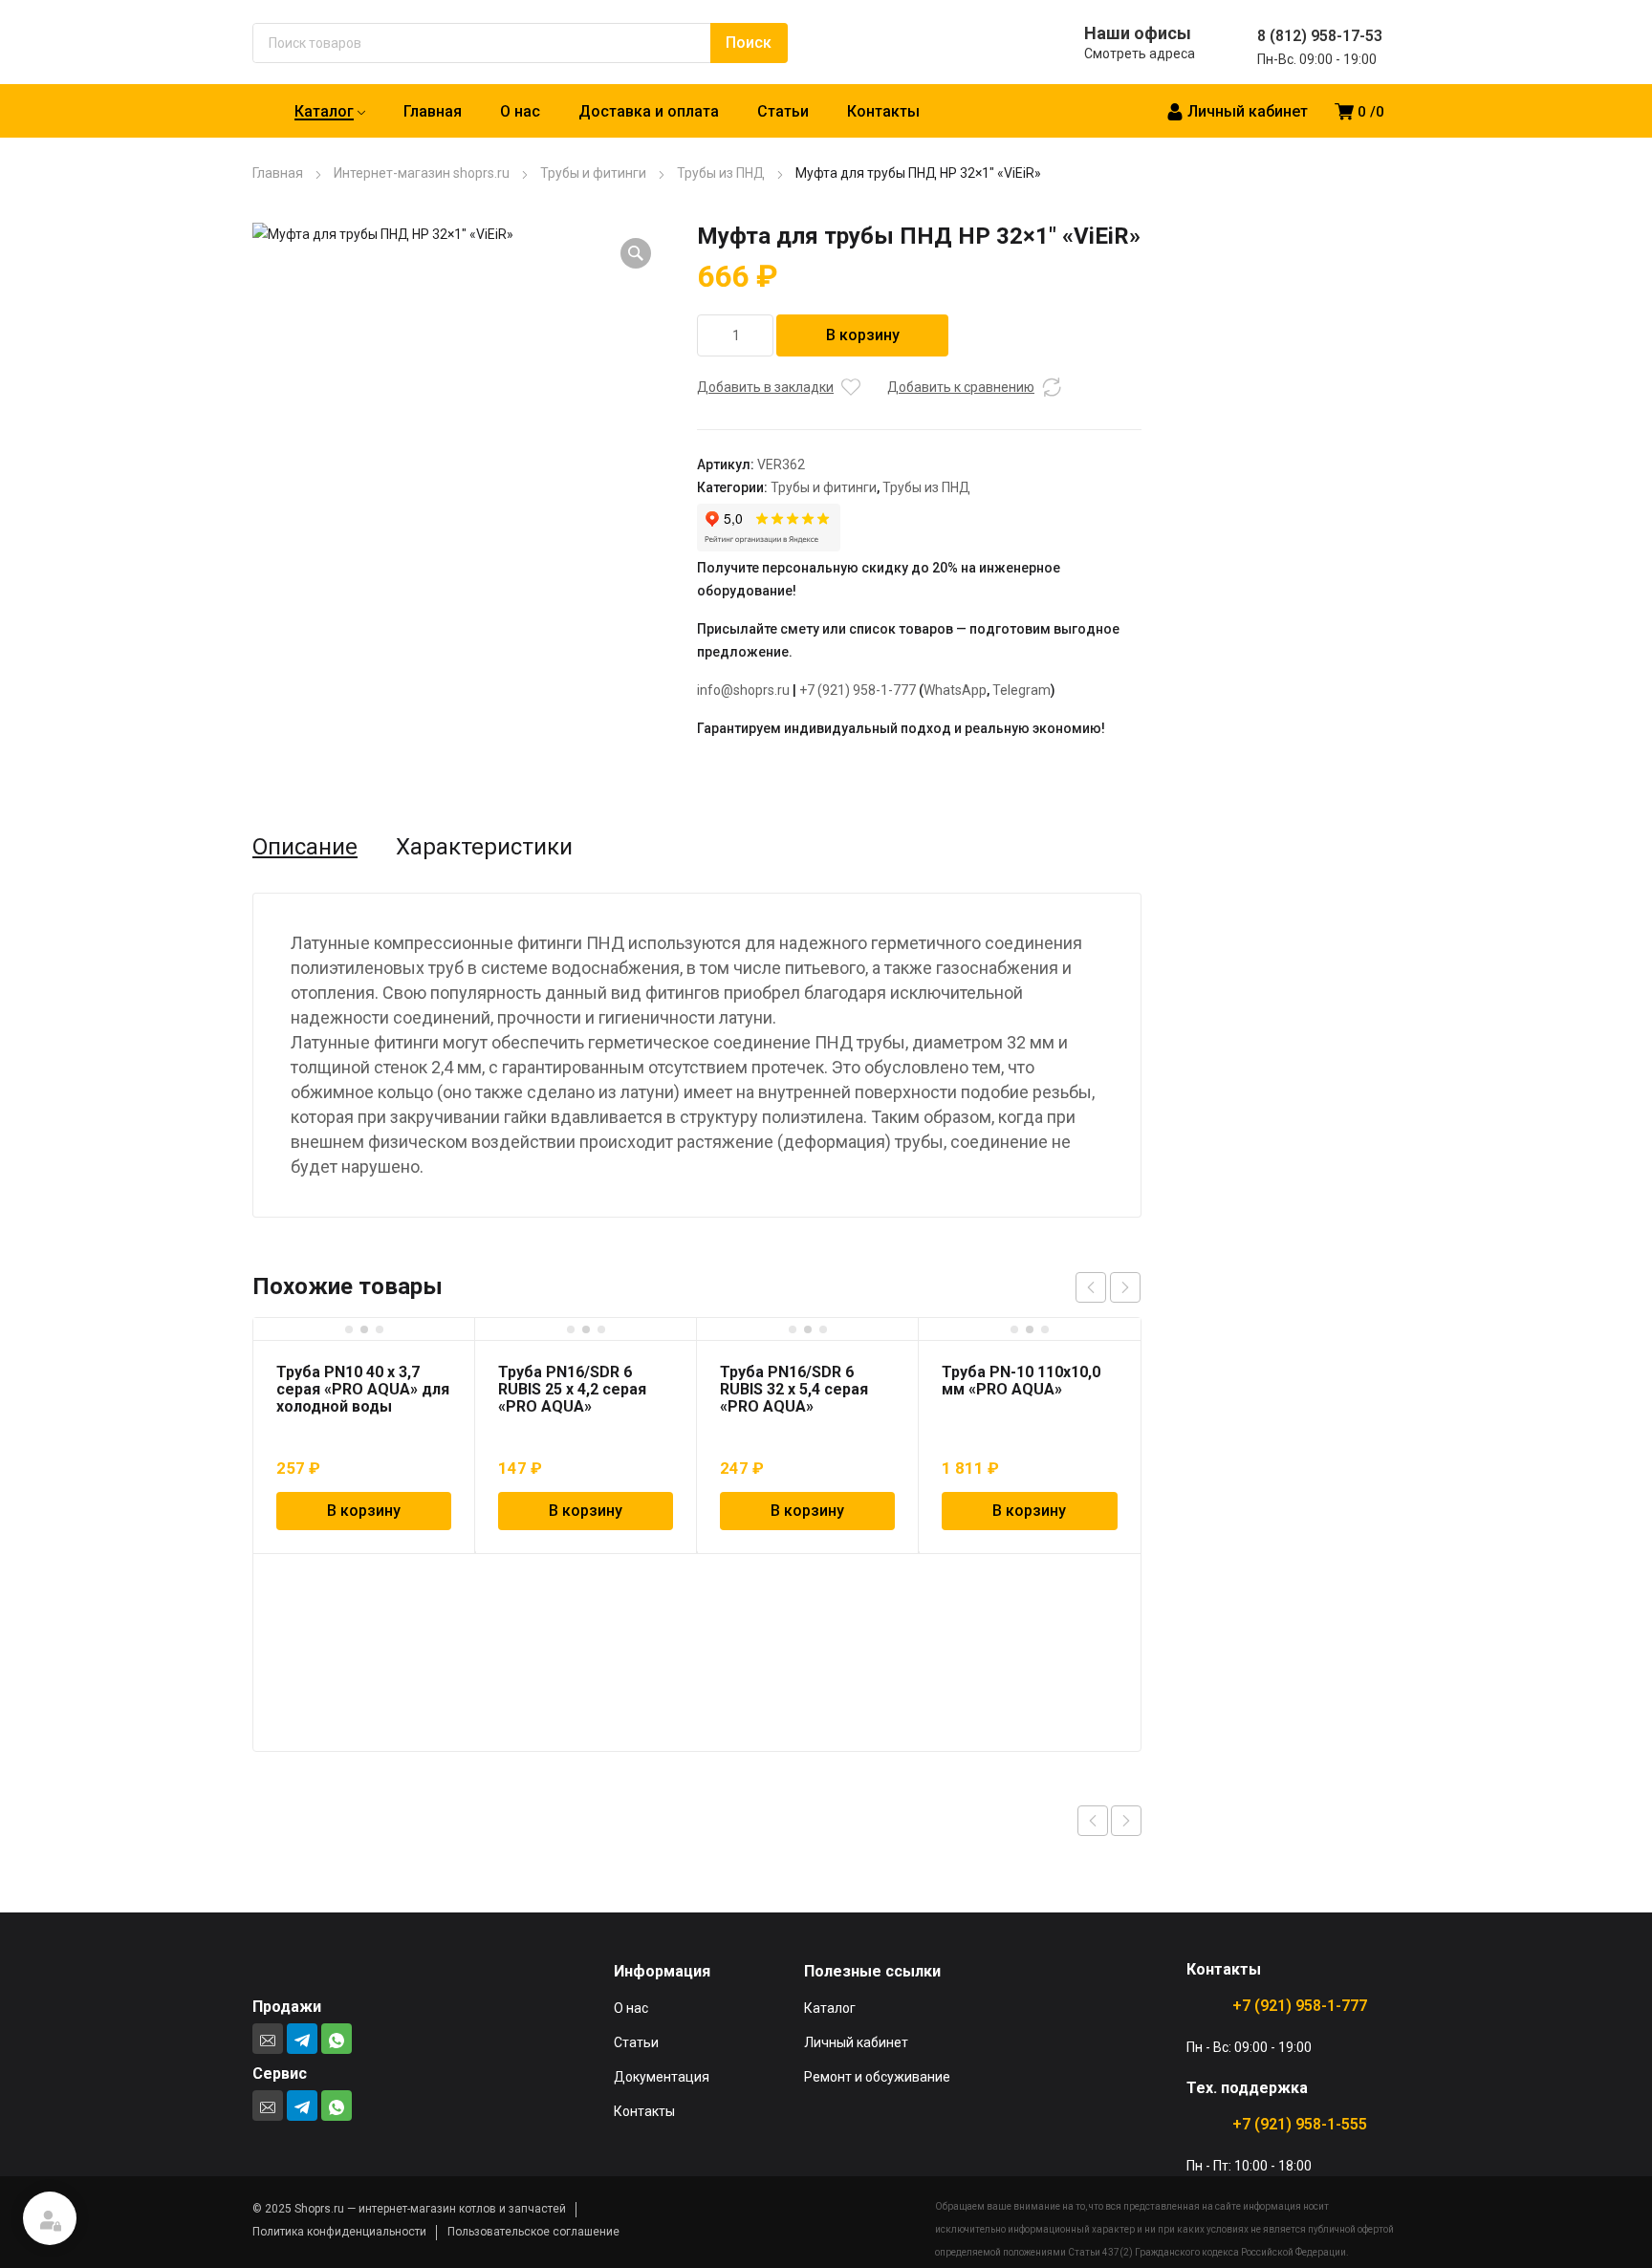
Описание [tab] (305, 847)
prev (1091, 1287)
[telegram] (302, 2039)
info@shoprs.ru (743, 690)
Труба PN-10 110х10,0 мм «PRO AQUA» (1021, 1381)
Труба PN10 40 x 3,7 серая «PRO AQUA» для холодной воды (363, 1389)
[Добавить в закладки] (851, 387)
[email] (268, 2039)
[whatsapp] (337, 2039)
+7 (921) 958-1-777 (858, 690)
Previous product (1093, 1821)
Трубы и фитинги (593, 173)
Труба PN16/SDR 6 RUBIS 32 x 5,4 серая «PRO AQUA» (794, 1389)
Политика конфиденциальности (339, 2232)
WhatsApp (955, 690)
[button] (636, 253)
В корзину (863, 335)
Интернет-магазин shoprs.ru (422, 173)
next (1125, 1287)
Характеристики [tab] (484, 847)
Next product (1126, 1821)
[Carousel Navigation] (1108, 1287)
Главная (278, 173)
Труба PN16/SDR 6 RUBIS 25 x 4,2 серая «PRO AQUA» (572, 1389)
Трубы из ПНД (721, 173)
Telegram (1022, 690)
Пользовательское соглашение (533, 2232)
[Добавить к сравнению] (1052, 387)
